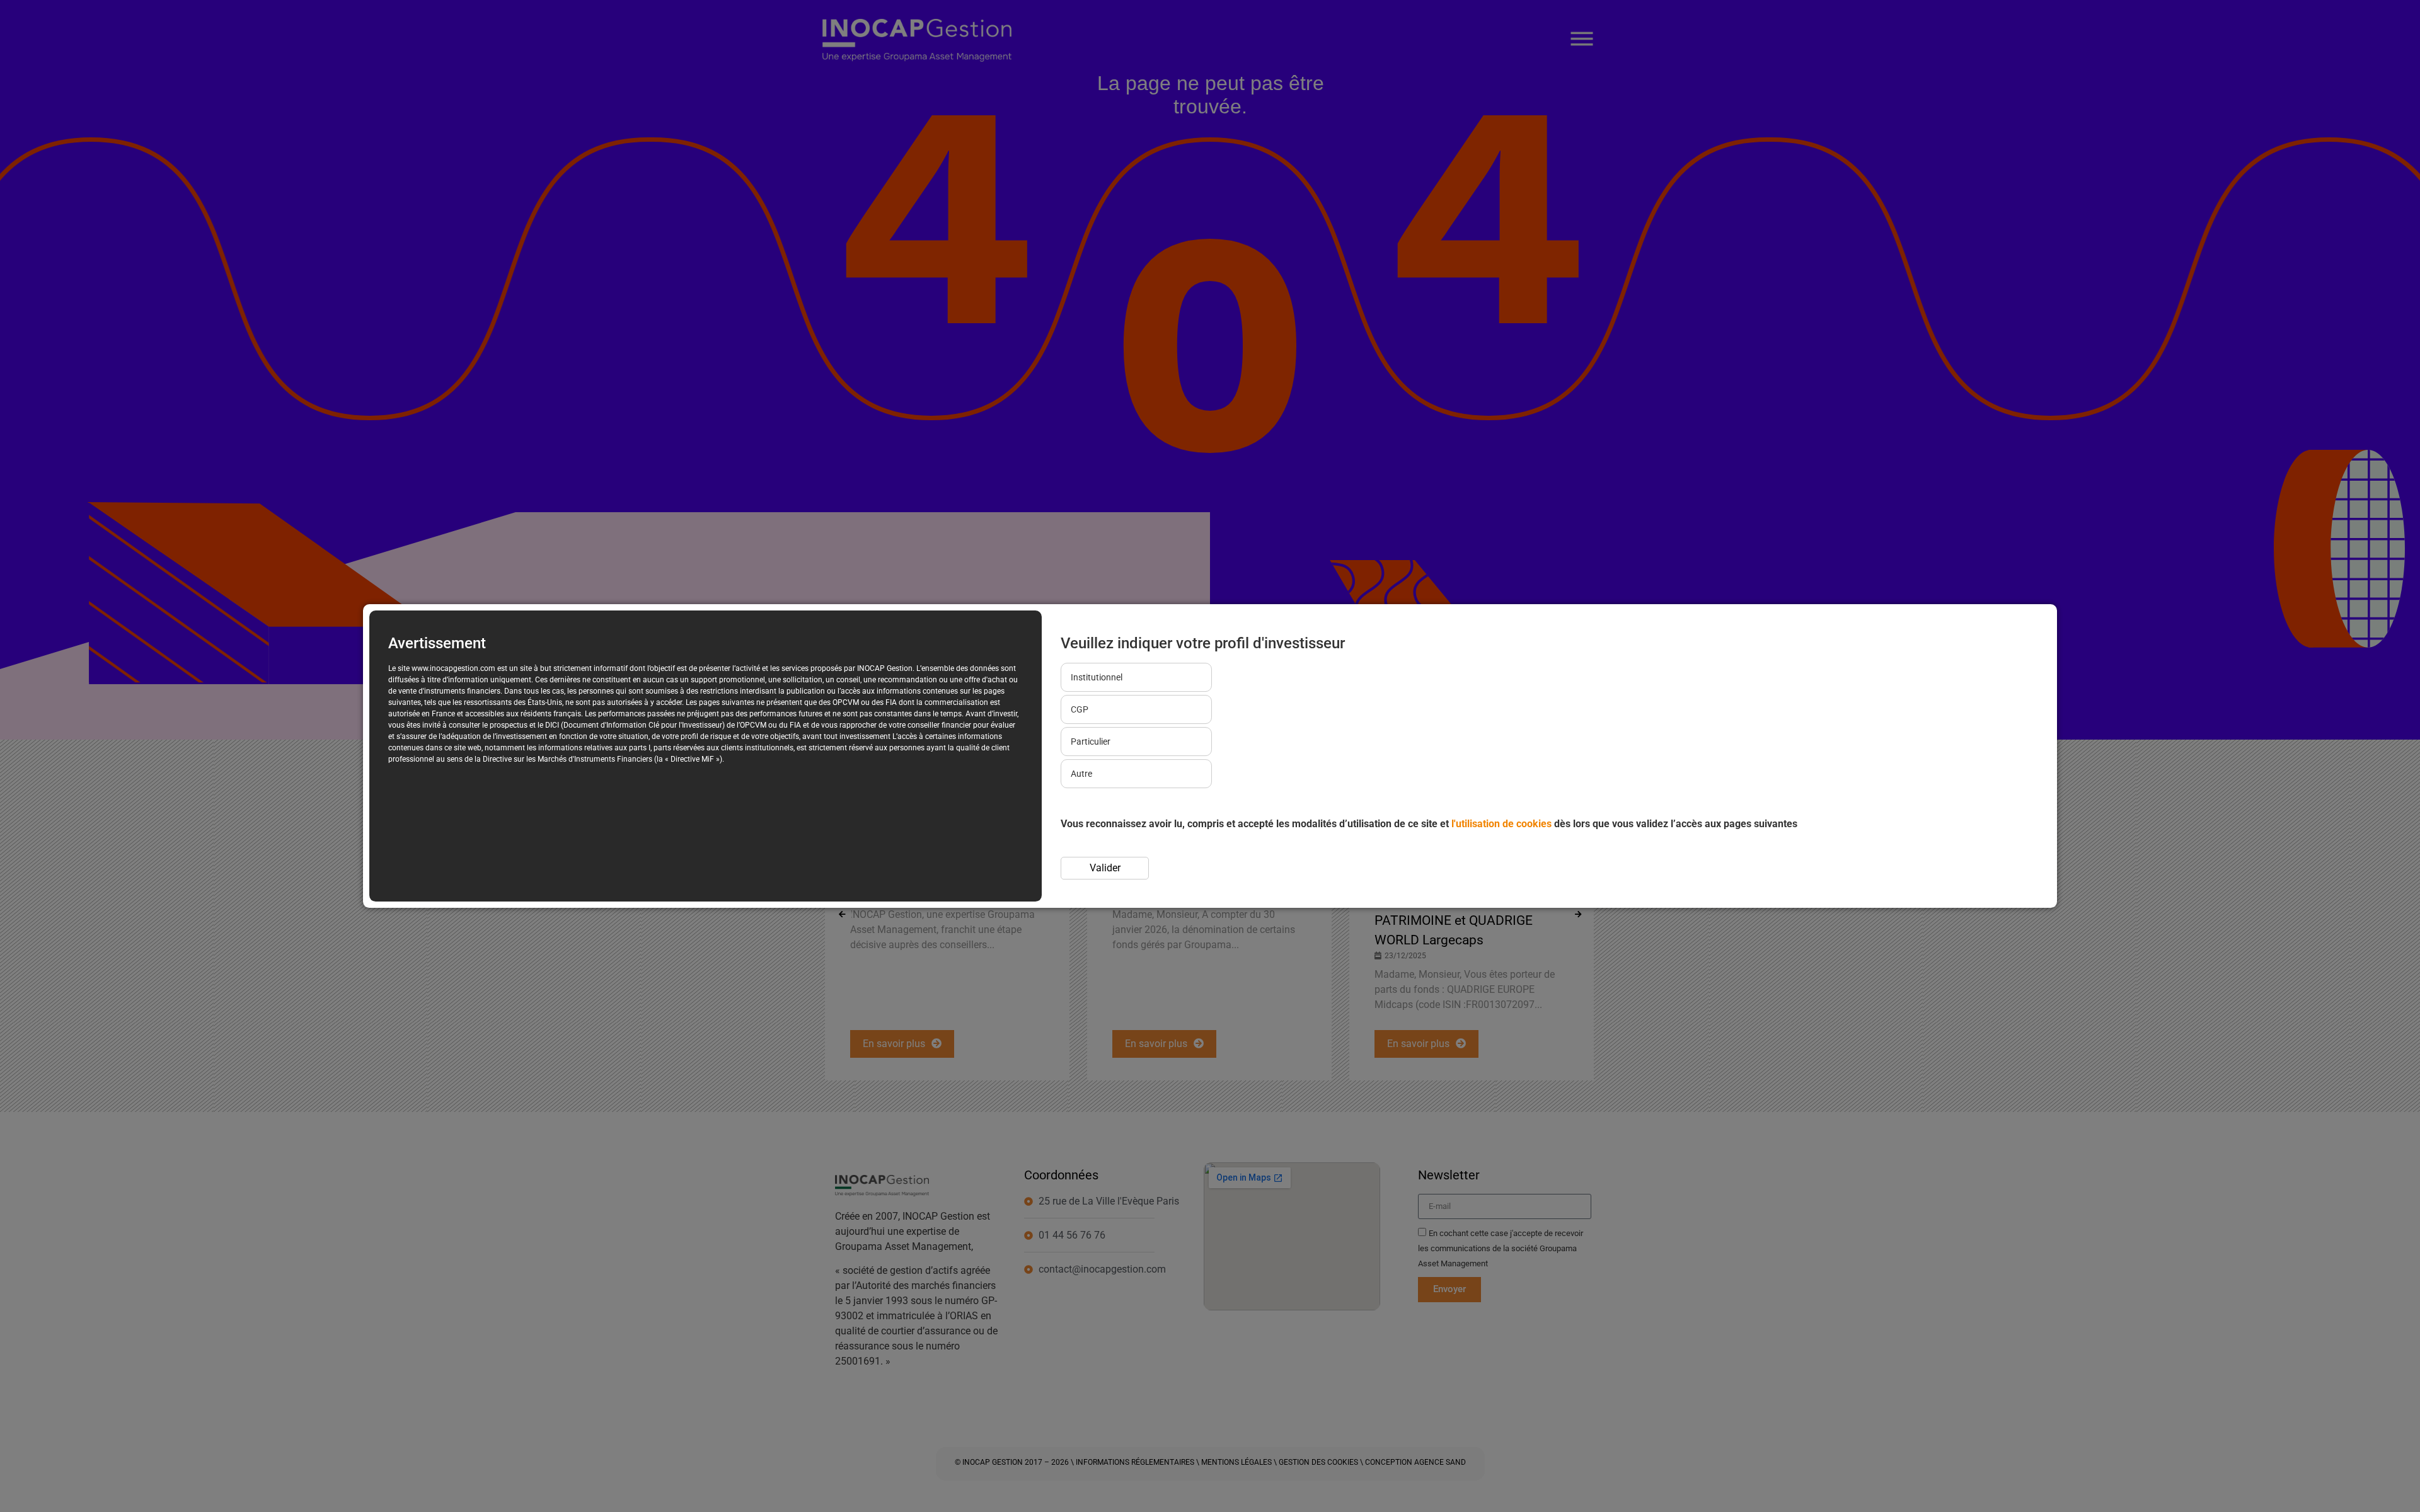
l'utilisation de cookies (1501, 824)
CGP (1080, 709)
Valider (1105, 868)
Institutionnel (1097, 677)
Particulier (1091, 742)
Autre (1081, 774)
